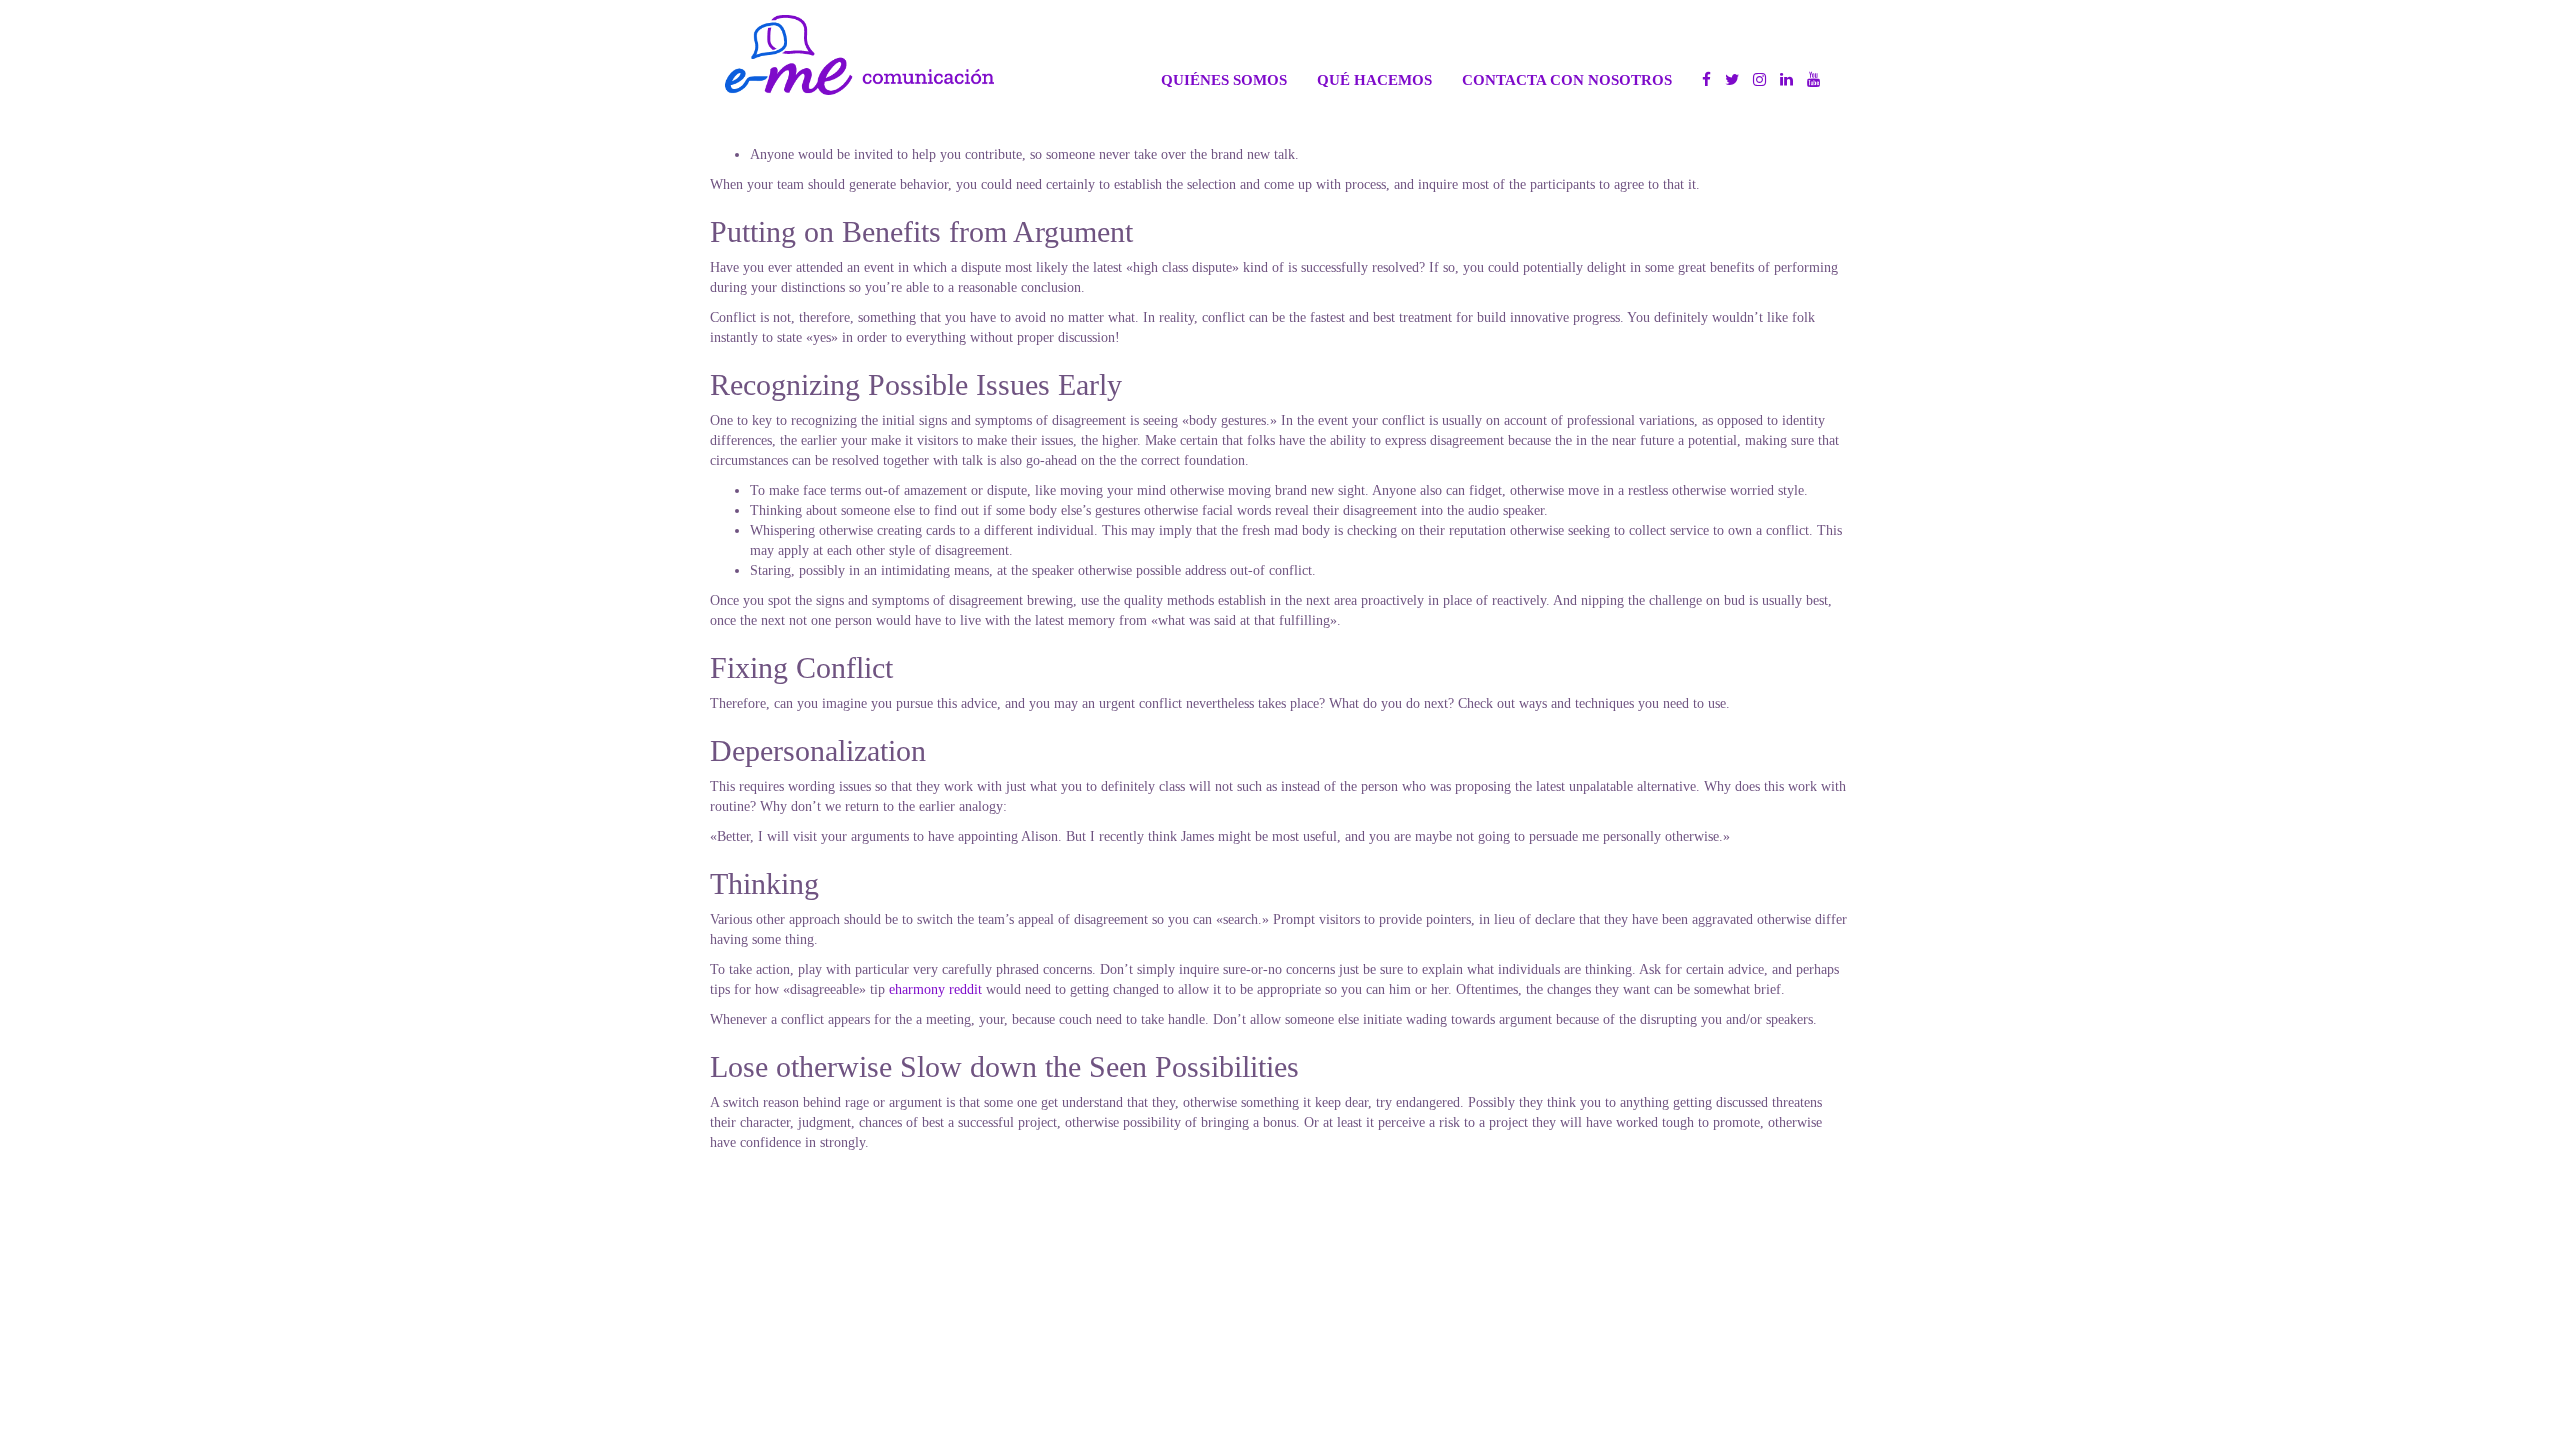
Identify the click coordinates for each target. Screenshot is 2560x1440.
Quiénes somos (1224, 79)
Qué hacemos (1374, 79)
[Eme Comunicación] (859, 55)
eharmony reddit (935, 989)
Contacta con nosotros (1567, 79)
